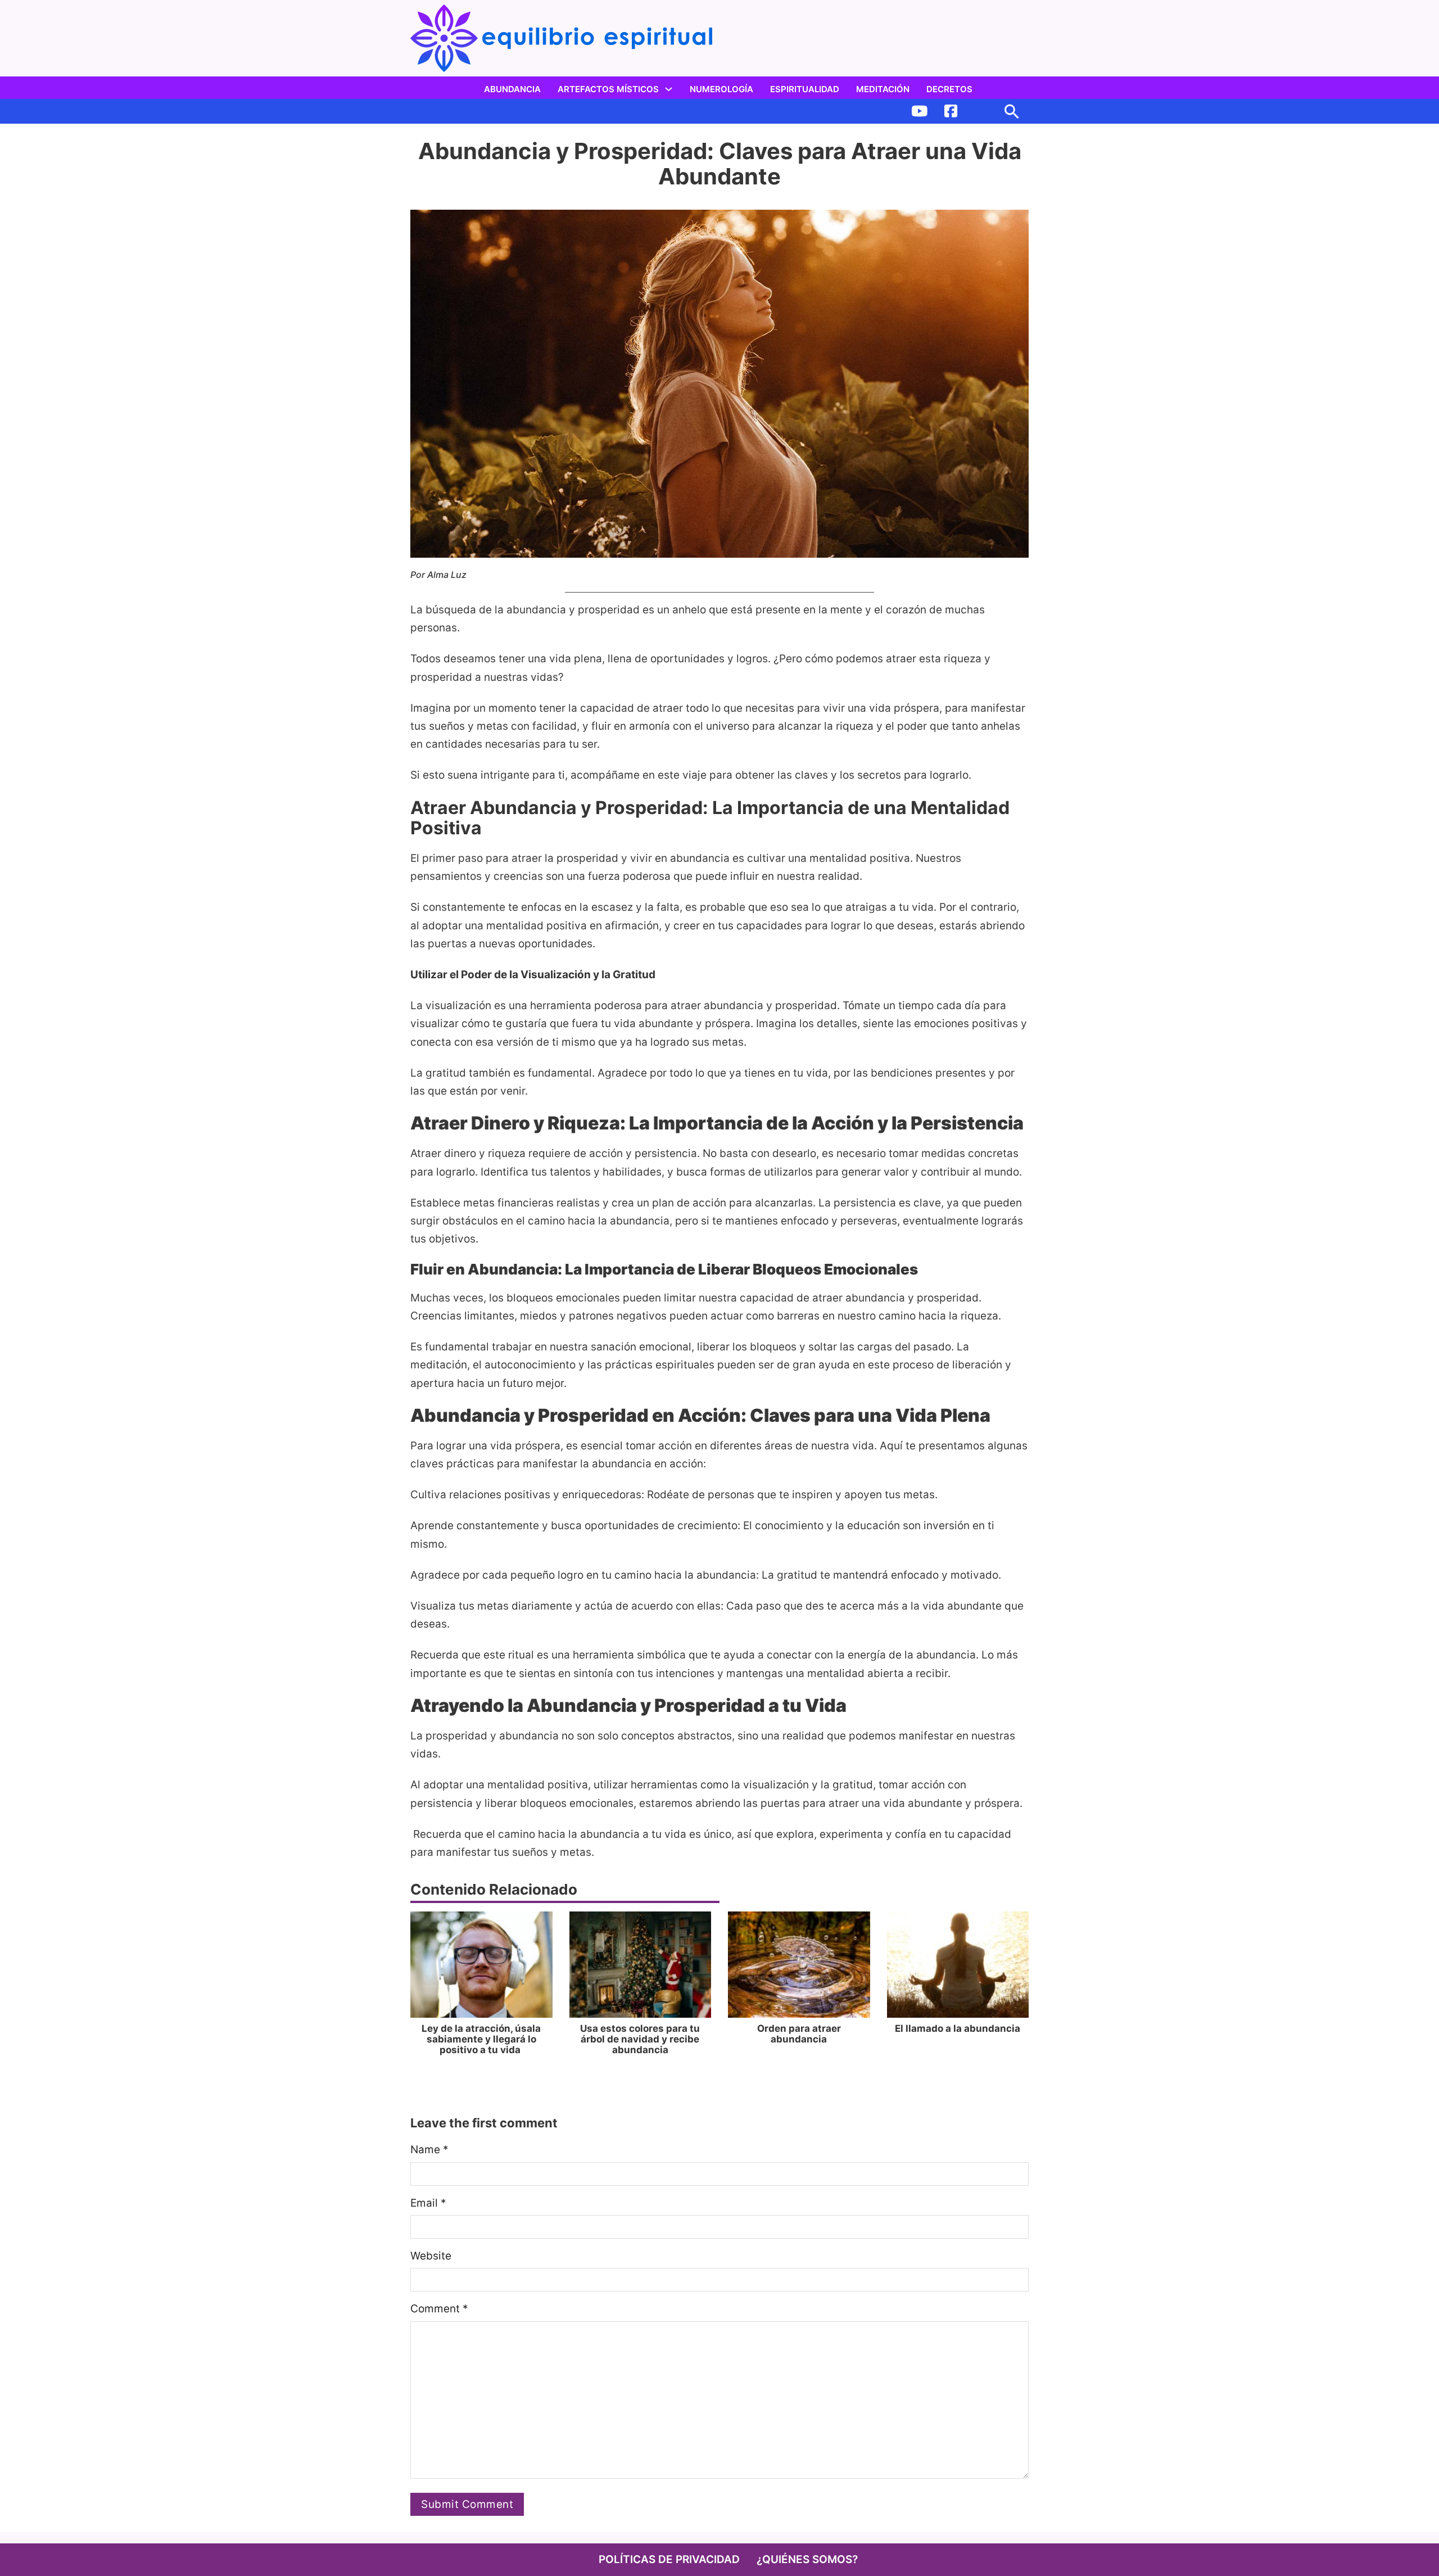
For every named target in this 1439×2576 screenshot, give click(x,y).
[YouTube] (919, 111)
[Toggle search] (1012, 111)
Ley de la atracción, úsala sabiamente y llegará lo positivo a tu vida (481, 2039)
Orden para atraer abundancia (799, 2034)
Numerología (721, 89)
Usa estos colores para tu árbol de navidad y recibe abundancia (640, 2039)
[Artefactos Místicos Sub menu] (669, 89)
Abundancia (512, 89)
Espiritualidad (805, 89)
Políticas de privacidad (669, 2559)
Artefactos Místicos (608, 89)
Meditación (883, 89)
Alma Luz (447, 575)
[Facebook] (951, 111)
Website (431, 2256)
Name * (429, 2150)
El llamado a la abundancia (958, 2028)
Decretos (949, 89)
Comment (439, 2309)
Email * (428, 2203)
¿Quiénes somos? (807, 2559)
